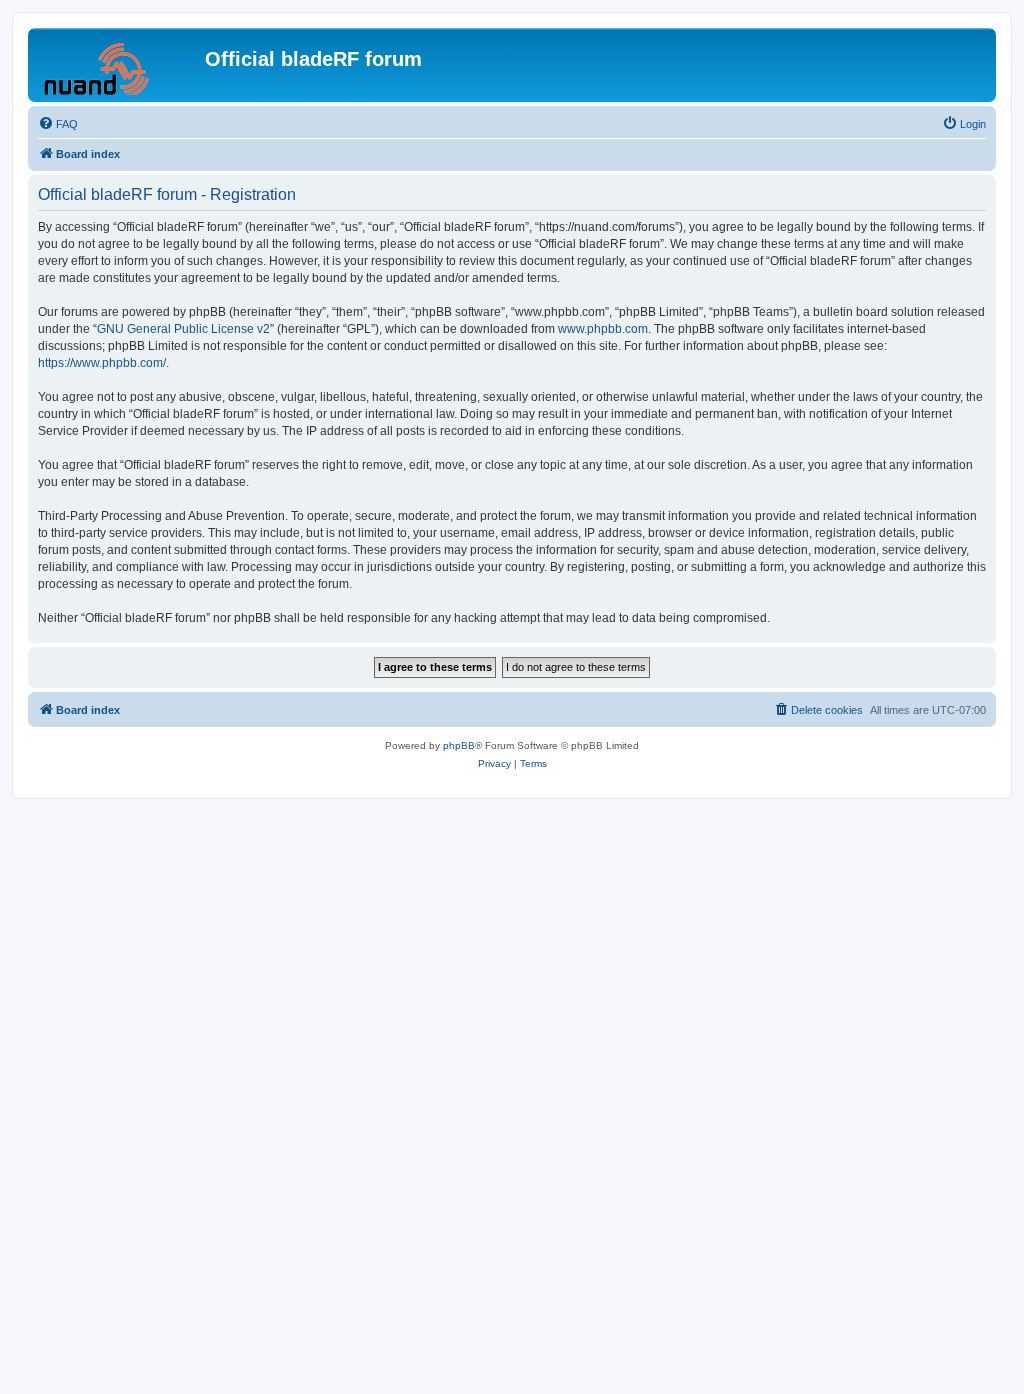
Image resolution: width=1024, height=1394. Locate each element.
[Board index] (119, 65)
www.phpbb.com (603, 329)
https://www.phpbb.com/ (102, 363)
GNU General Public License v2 (183, 329)
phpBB (459, 745)
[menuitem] (58, 124)
